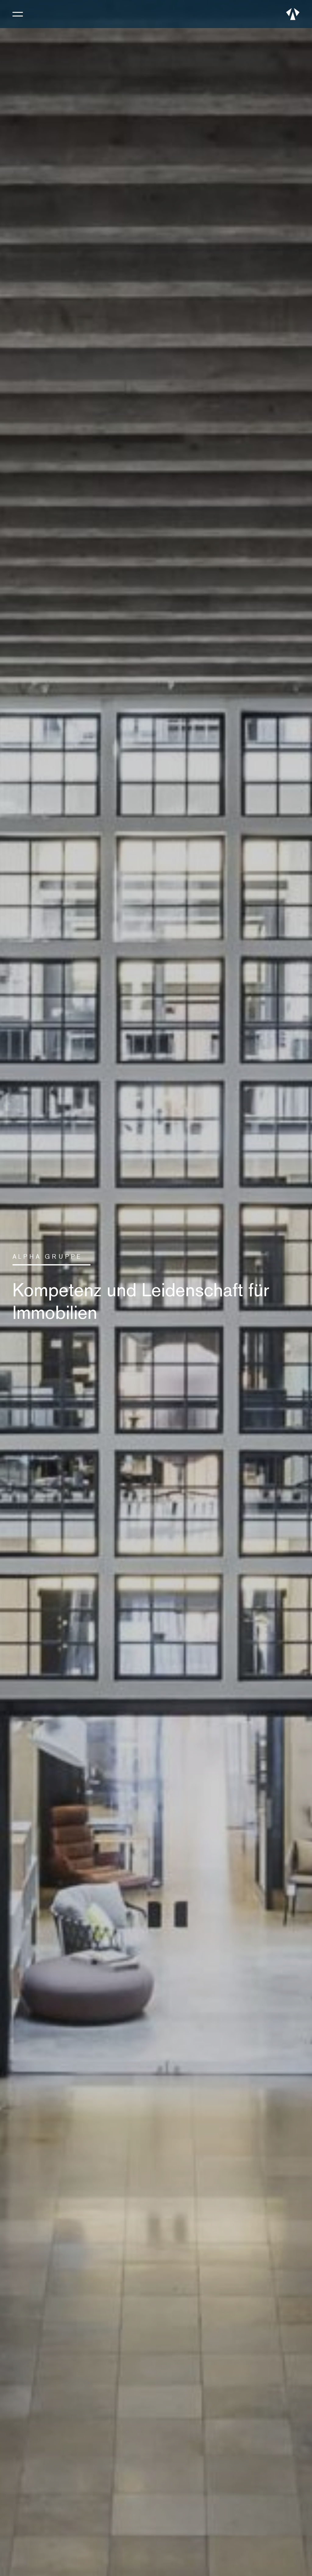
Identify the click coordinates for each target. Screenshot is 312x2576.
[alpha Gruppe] (293, 14)
